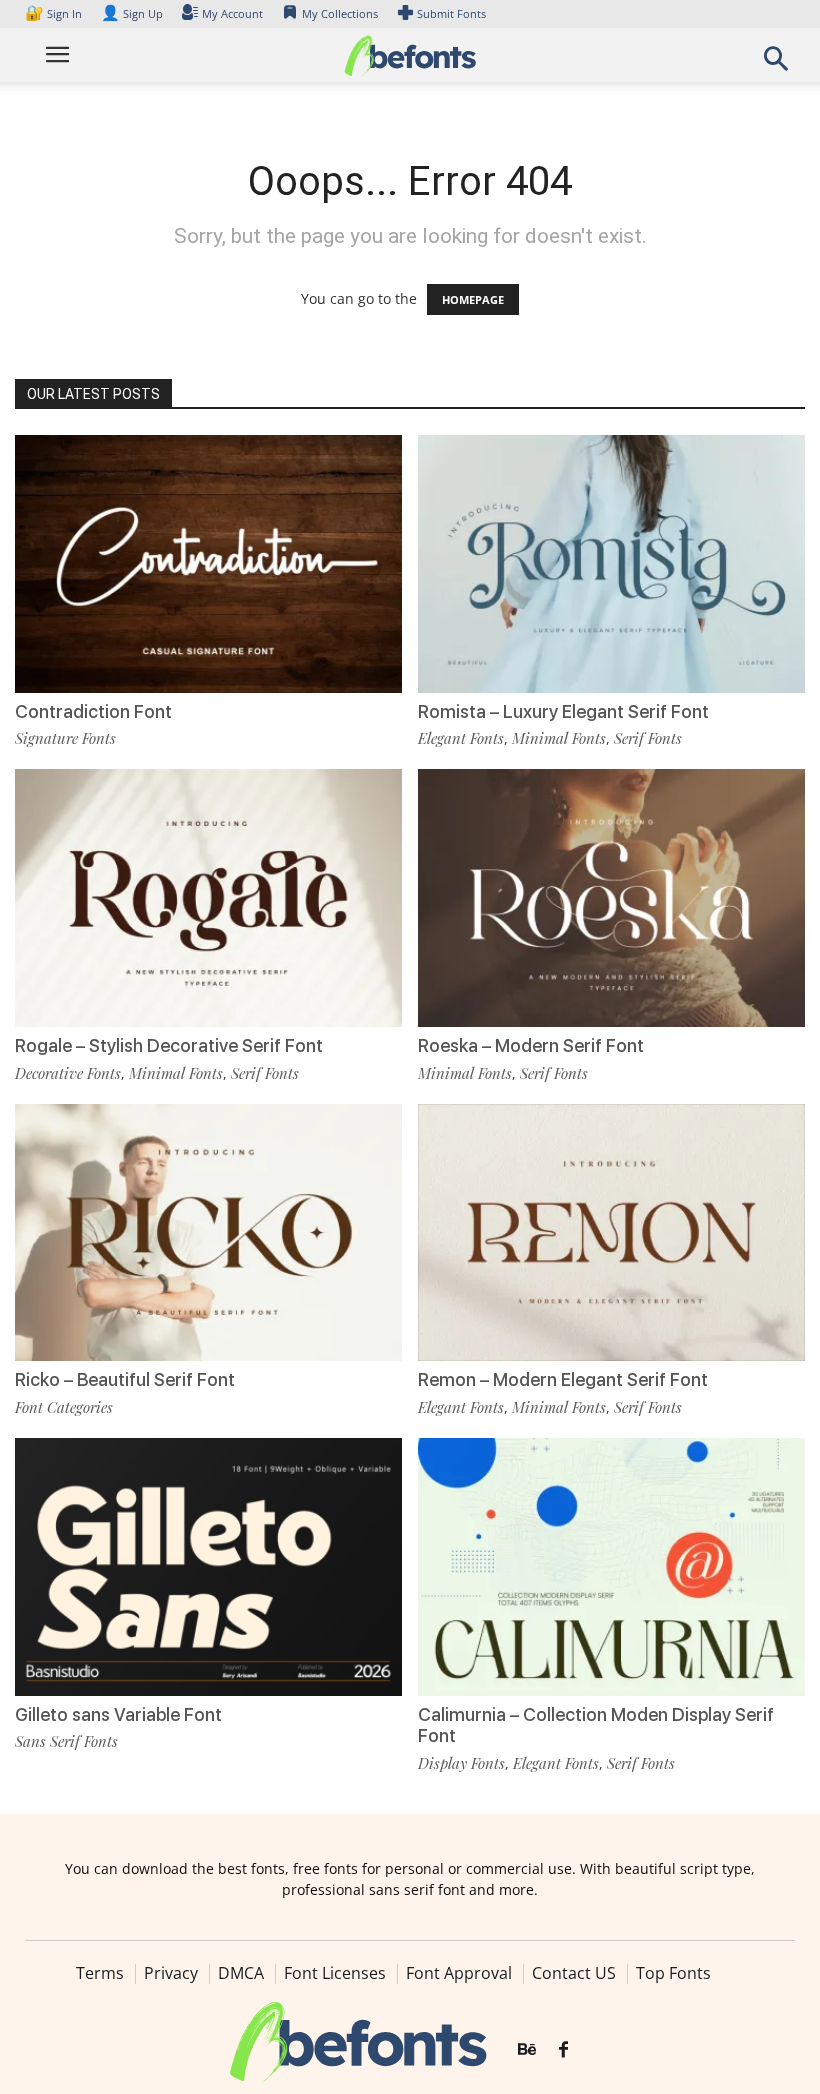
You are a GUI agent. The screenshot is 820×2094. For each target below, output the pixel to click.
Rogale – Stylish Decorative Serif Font (169, 1045)
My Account (232, 13)
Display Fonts (461, 1763)
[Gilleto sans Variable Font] (208, 1565)
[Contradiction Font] (208, 562)
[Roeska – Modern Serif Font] (611, 896)
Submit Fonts (451, 13)
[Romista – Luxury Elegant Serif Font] (611, 562)
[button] (776, 64)
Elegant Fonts (461, 738)
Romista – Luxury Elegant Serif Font (563, 711)
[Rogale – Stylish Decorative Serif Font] (208, 896)
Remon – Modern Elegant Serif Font (563, 1379)
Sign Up (132, 13)
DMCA (241, 1973)
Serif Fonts (648, 738)
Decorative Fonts (68, 1073)
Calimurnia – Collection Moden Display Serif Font (596, 1725)
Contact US (574, 1973)
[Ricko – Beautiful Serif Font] (208, 1230)
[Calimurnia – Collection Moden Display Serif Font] (611, 1565)
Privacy (171, 1973)
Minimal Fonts (559, 738)
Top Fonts (673, 1973)
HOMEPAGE (473, 299)
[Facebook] (563, 2050)
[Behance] (527, 2050)
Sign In (55, 13)
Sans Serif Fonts (66, 1741)
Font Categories (64, 1407)
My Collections (340, 13)
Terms (100, 1973)
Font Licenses (335, 1973)
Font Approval (459, 1973)
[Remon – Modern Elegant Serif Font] (611, 1230)
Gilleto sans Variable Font (118, 1714)
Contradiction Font (93, 711)
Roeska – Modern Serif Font (531, 1045)
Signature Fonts (65, 738)
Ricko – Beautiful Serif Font (125, 1379)
